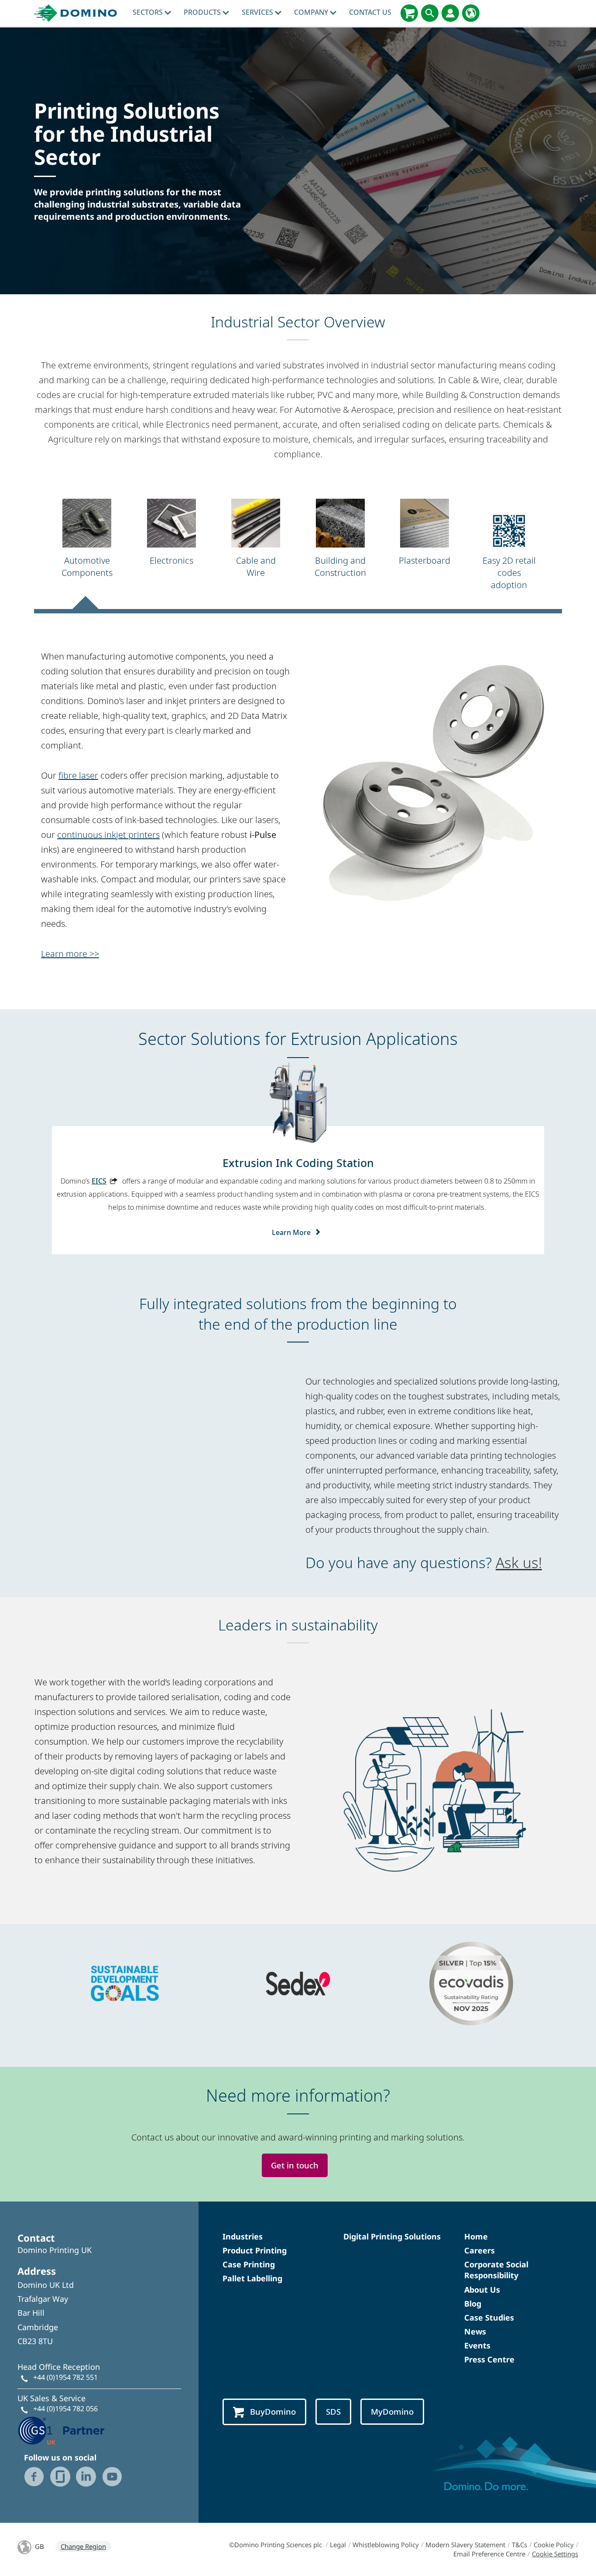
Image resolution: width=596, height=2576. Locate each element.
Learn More (291, 1232)
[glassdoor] (60, 2477)
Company (312, 12)
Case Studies (489, 2317)
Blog (473, 2304)
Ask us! (519, 1562)
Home (476, 2236)
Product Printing (255, 2250)
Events (477, 2345)
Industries (243, 2236)
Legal (338, 2545)
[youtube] (112, 2477)
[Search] (430, 13)
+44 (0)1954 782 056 (65, 2409)
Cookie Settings (555, 2554)
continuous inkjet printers (108, 835)
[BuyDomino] (409, 13)
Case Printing (249, 2264)
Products (203, 12)
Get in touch (295, 2165)
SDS (333, 2411)
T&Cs (519, 2545)
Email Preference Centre (489, 2554)
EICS (99, 1181)
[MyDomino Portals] (450, 13)
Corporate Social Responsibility (496, 2270)
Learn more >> (70, 954)
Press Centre (489, 2359)
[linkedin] (86, 2477)
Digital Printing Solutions (392, 2236)
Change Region (83, 2546)
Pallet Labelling (252, 2278)
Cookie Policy (554, 2545)
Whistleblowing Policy (386, 2545)
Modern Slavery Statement (465, 2545)
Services (258, 12)
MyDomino (392, 2411)
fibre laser (78, 775)
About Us (482, 2290)
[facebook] (34, 2477)
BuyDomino (273, 2411)
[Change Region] (471, 13)
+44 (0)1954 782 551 (65, 2377)
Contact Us (370, 12)
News (475, 2331)
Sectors (149, 12)
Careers (480, 2250)
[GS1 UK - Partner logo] (61, 2430)
